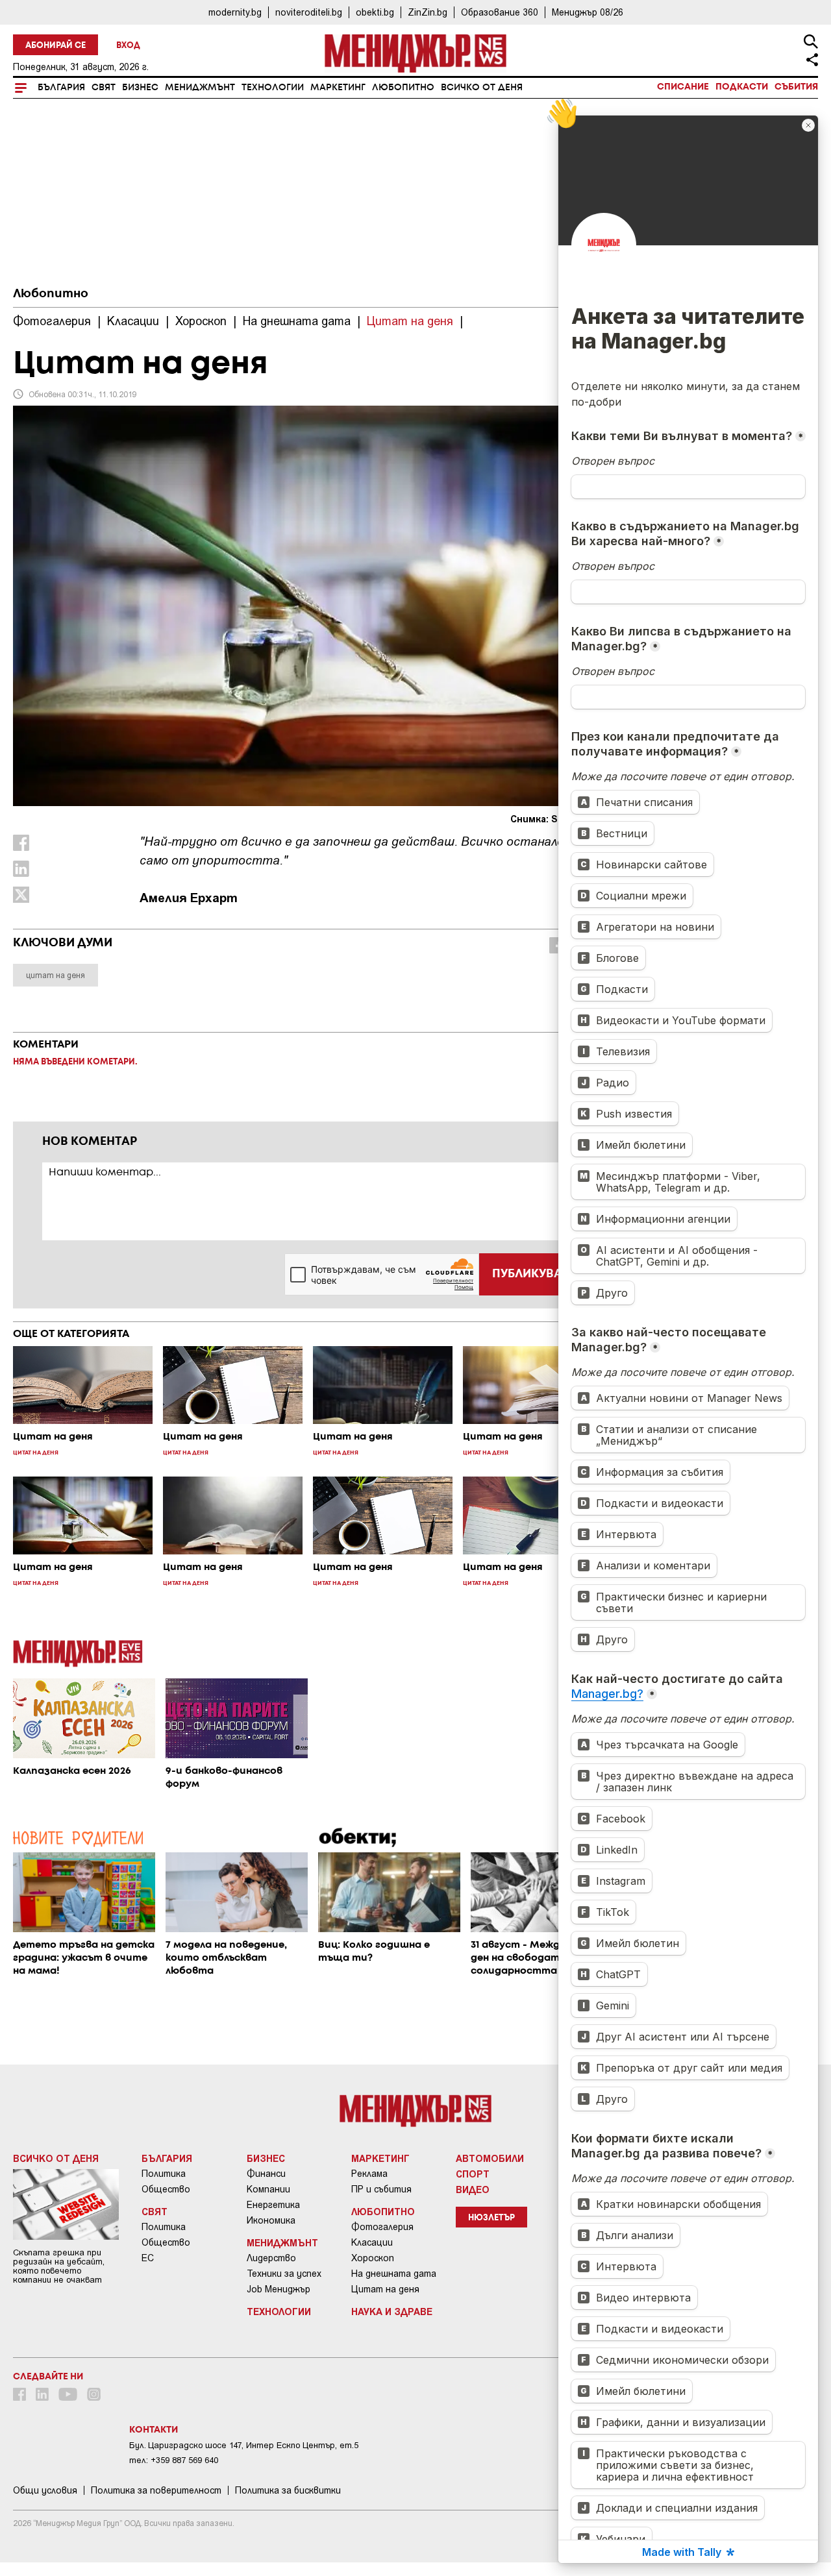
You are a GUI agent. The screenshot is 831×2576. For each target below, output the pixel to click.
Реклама (369, 2174)
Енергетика (273, 2205)
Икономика (271, 2220)
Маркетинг (338, 88)
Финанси (266, 2174)
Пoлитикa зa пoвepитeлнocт (156, 2490)
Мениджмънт (200, 88)
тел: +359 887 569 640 (174, 2460)
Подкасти (742, 87)
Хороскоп (373, 2258)
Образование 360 (500, 12)
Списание (683, 87)
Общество (166, 2189)
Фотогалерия (382, 2227)
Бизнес (140, 88)
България (61, 88)
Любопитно (403, 88)
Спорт (473, 2174)
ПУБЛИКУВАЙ (531, 1274)
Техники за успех (284, 2274)
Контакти (154, 2430)
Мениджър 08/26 (588, 12)
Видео (473, 2189)
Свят (104, 88)
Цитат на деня (385, 2289)
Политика (164, 2174)
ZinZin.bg (428, 12)
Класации (372, 2242)
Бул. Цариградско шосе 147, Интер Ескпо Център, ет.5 (244, 2445)
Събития (796, 87)
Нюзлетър (491, 2218)
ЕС (148, 2258)
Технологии (273, 88)
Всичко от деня (482, 88)
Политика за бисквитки (288, 2490)
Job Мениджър (279, 2289)
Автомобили (490, 2158)
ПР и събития (381, 2189)
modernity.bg (235, 12)
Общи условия (45, 2490)
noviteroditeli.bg (309, 12)
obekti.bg (375, 12)
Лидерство (271, 2258)
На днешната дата (394, 2274)
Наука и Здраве (392, 2311)
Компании (268, 2189)
